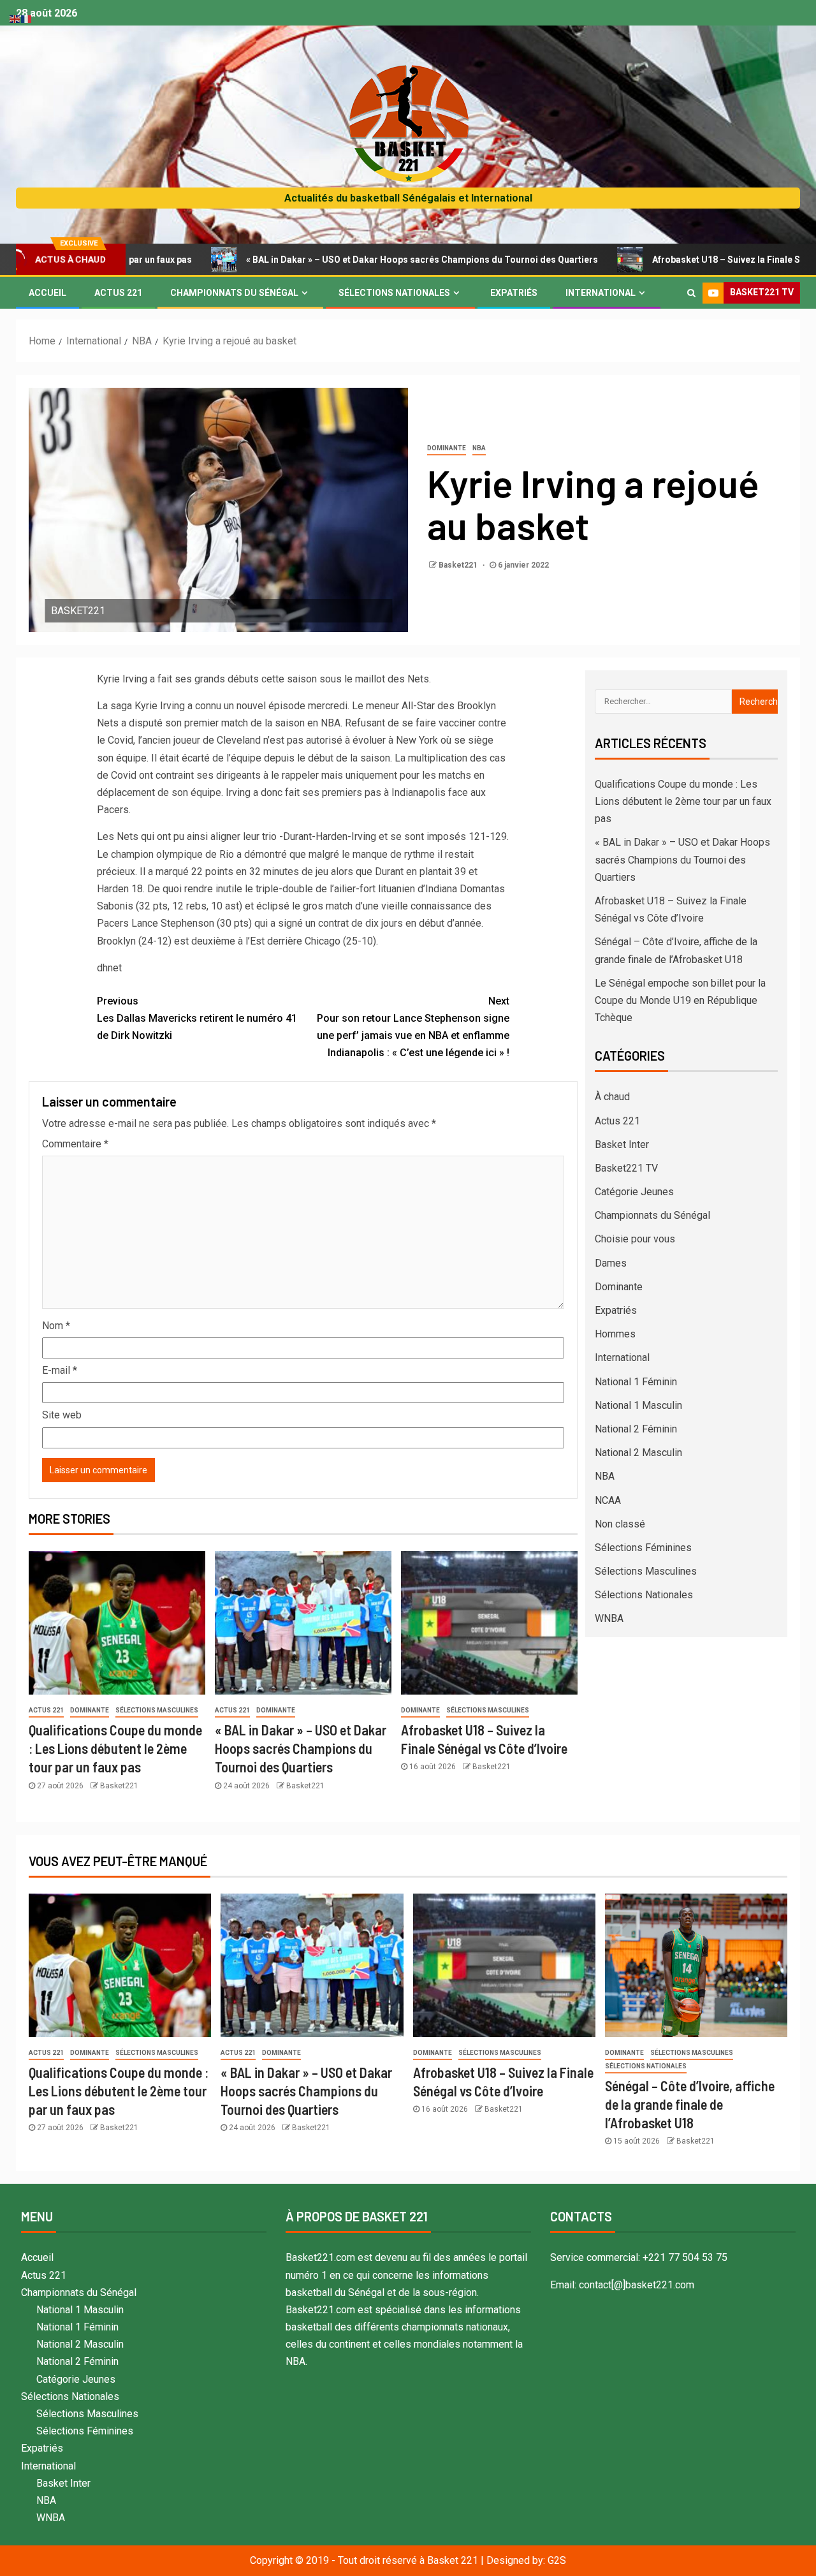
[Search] (691, 293)
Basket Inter (622, 1144)
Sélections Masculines (157, 1710)
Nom (56, 1326)
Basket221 (459, 565)
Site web (62, 1415)
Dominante (447, 448)
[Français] (27, 18)
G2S (557, 2560)
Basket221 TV (626, 1168)
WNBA (609, 1618)
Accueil (47, 293)
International (601, 293)
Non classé (620, 1524)
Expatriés (514, 293)
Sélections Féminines (643, 1548)
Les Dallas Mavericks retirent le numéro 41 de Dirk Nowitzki (197, 1018)
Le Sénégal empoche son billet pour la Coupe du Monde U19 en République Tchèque (680, 1000)
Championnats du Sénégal (234, 293)
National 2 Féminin (636, 1429)
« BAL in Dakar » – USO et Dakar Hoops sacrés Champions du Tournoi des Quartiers (330, 260)
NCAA (608, 1500)
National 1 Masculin (638, 1405)
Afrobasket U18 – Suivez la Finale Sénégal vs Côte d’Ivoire (682, 260)
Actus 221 (118, 293)
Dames (611, 1263)
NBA (479, 448)
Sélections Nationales (394, 293)
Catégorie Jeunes (634, 1192)
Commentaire (75, 1144)
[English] (15, 18)
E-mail (60, 1370)
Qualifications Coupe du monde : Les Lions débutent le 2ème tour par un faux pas (115, 1748)
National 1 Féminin (636, 1382)
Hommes (615, 1334)
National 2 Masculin (638, 1453)
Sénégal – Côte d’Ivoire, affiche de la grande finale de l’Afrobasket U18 (690, 2104)
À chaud (612, 1097)
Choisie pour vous (635, 1239)
